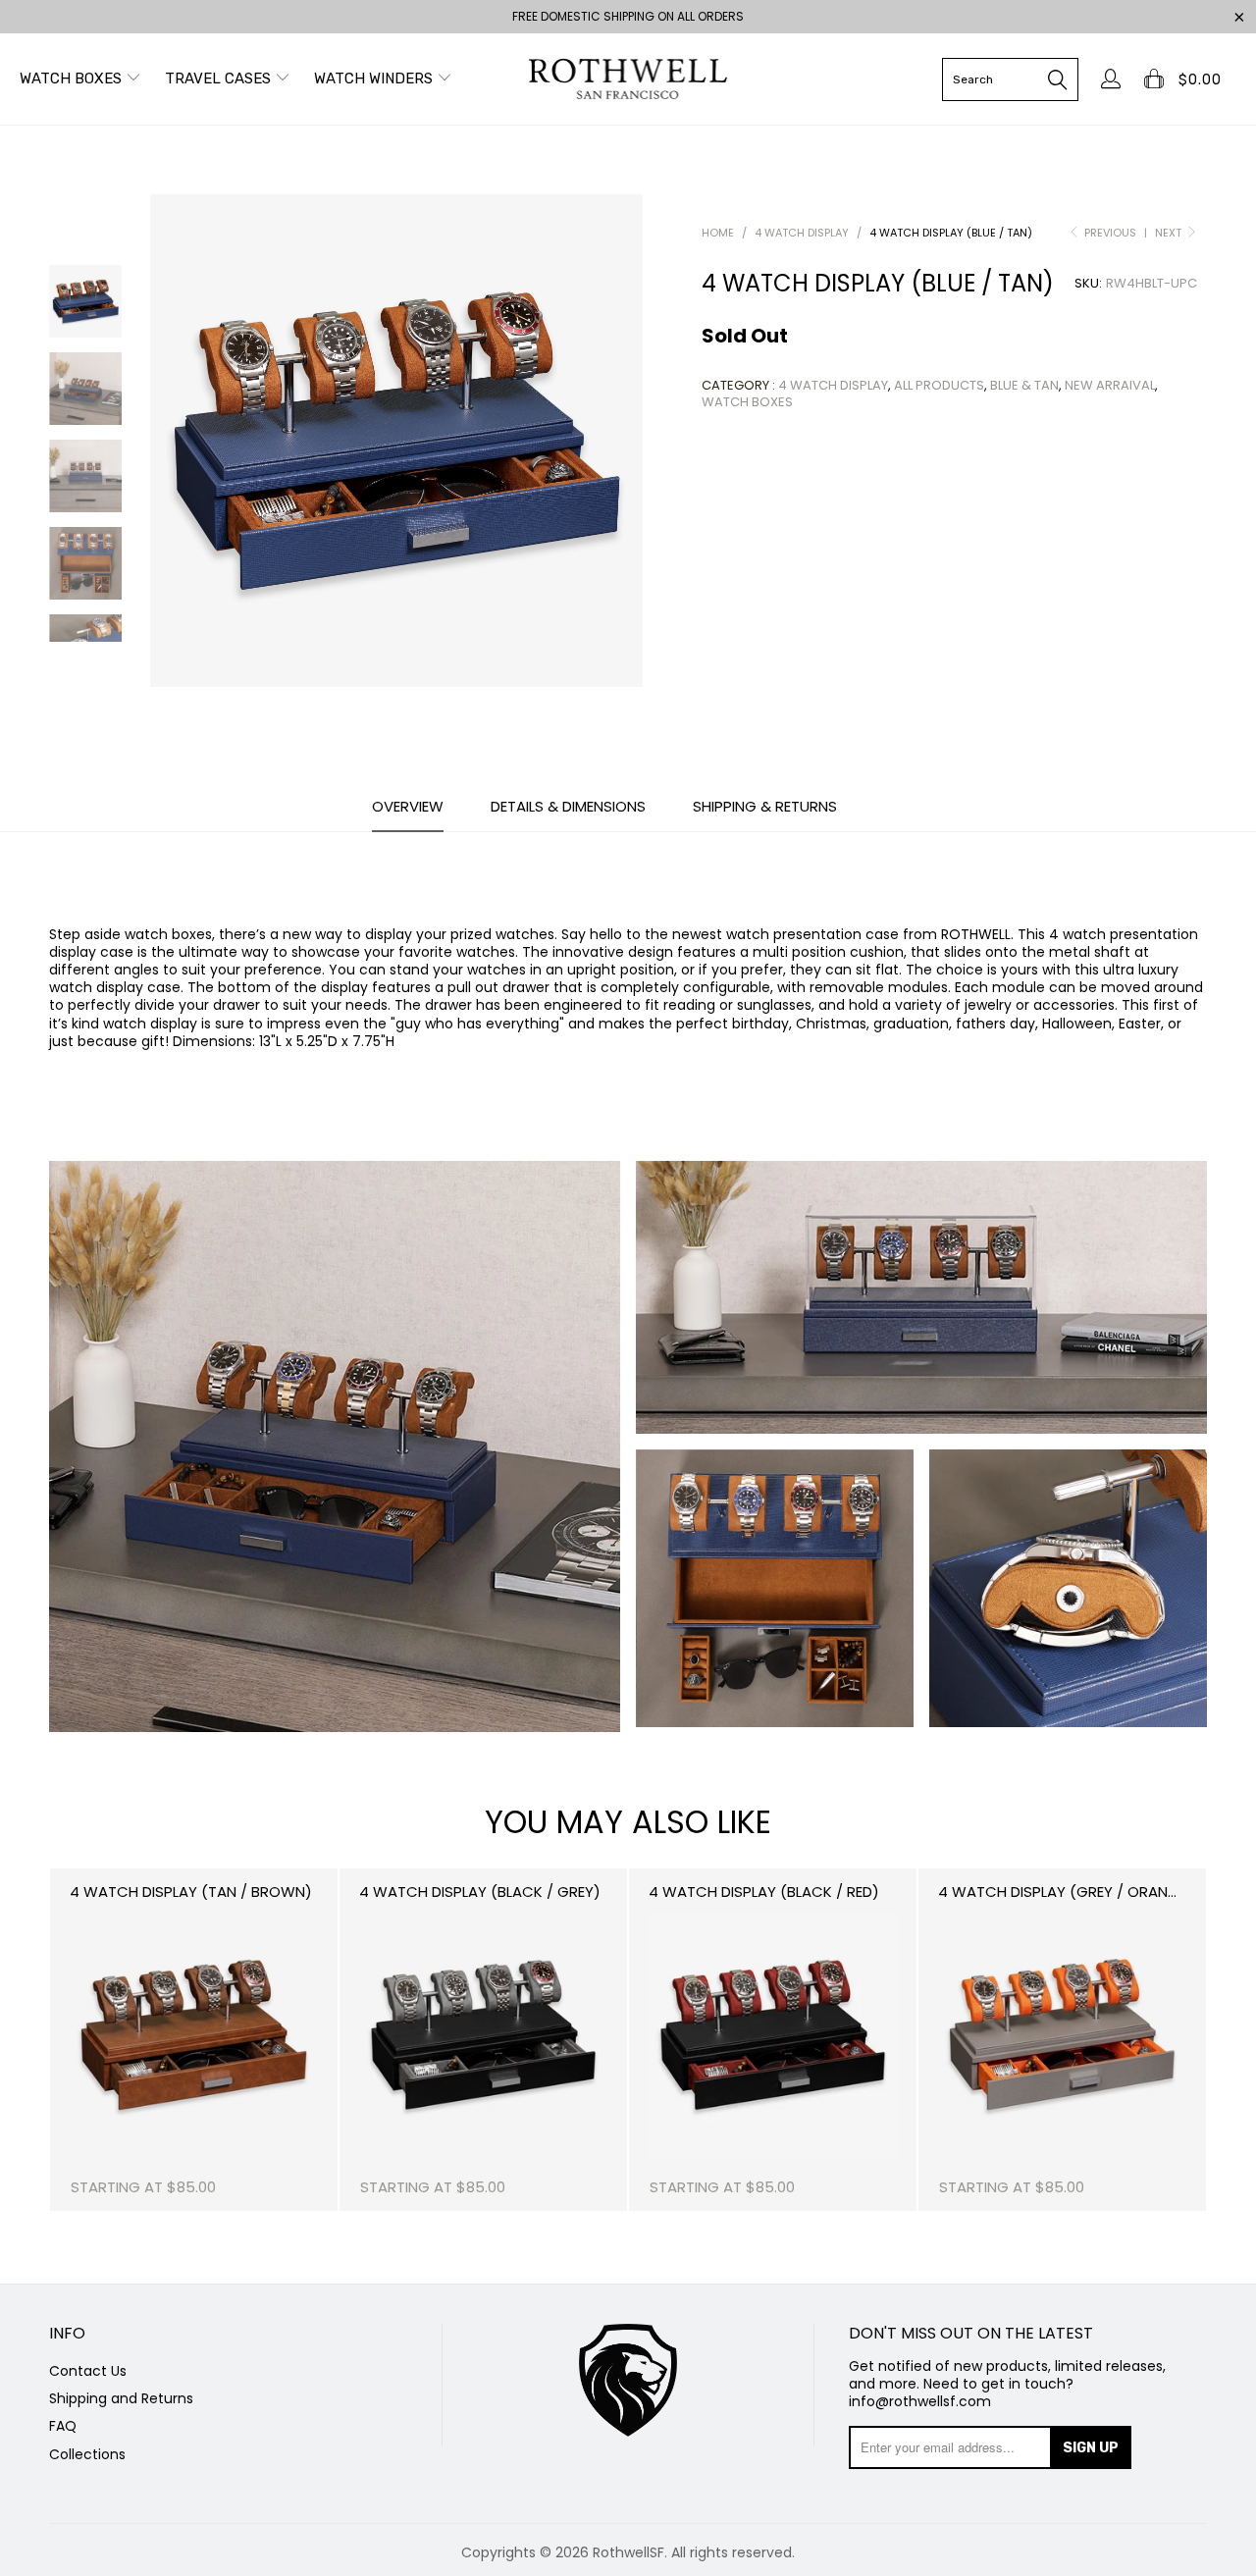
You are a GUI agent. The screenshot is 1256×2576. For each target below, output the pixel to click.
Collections (87, 2454)
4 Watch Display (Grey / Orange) (1066, 1892)
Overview (408, 807)
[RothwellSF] (628, 79)
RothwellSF (628, 2552)
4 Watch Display (833, 385)
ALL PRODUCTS (939, 385)
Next (1170, 233)
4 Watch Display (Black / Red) (764, 1892)
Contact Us (88, 2371)
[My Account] (1106, 79)
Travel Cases (220, 79)
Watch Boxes (73, 79)
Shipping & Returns (765, 807)
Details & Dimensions (568, 807)
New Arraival (1110, 385)
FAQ (63, 2426)
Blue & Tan (1024, 385)
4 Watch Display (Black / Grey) (480, 1892)
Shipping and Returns (121, 2398)
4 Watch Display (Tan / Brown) (191, 1892)
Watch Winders (375, 79)
